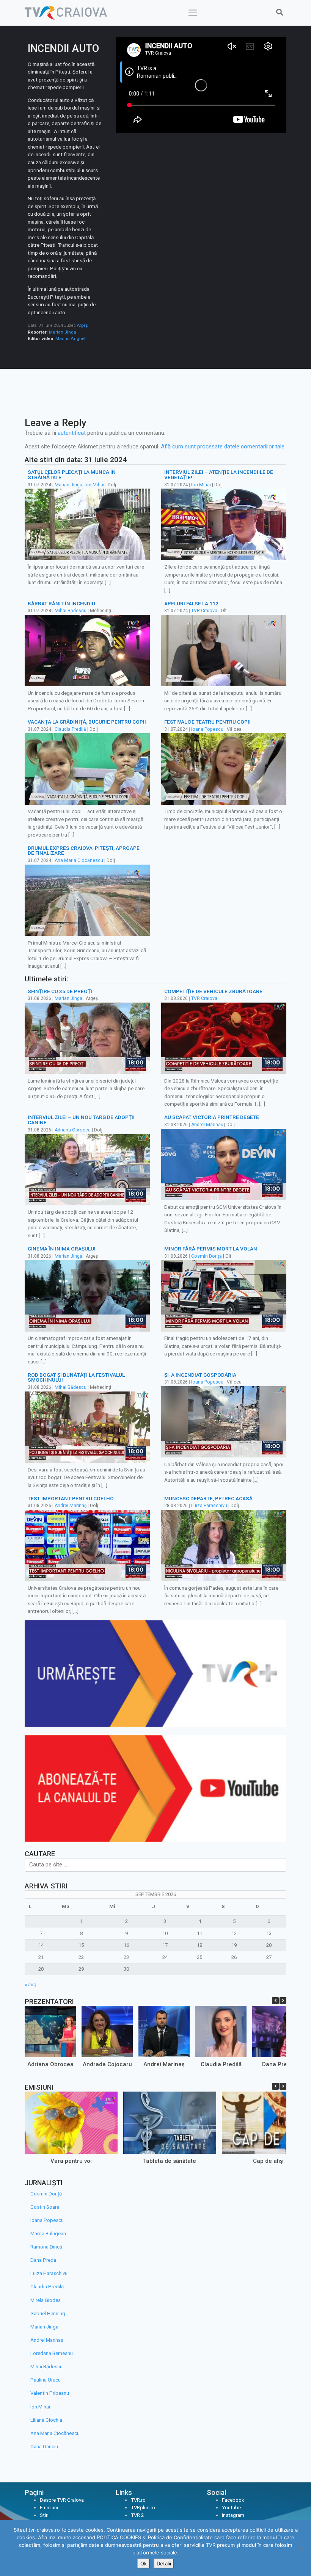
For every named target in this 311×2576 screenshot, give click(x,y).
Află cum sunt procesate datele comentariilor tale (223, 447)
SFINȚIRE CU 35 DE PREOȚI (60, 991)
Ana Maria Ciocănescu (79, 860)
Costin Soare (45, 2207)
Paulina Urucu (46, 2380)
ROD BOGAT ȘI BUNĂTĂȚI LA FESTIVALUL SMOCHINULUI (76, 1377)
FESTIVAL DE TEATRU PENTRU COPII (207, 722)
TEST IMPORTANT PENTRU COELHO (71, 1498)
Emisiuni (49, 2508)
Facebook (233, 2500)
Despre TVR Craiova (62, 2500)
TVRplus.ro (143, 2508)
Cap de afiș (268, 2161)
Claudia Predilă (70, 729)
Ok (144, 2563)
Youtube (231, 2508)
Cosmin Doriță (207, 1256)
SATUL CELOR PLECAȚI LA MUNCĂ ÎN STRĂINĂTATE (72, 475)
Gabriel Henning (48, 2314)
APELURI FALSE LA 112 (191, 603)
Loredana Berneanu (52, 2353)
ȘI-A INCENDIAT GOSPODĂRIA (200, 1375)
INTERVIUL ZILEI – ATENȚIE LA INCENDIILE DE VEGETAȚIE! (219, 475)
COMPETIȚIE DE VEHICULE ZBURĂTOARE (213, 991)
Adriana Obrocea (73, 1130)
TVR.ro (138, 2500)
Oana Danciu (44, 2447)
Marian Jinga (63, 332)
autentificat (72, 433)
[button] (283, 2001)
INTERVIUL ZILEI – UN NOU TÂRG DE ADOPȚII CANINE (81, 1120)
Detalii (164, 2563)
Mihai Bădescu (71, 611)
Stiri (44, 2515)
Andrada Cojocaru (107, 2064)
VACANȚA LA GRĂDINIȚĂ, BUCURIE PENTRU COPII (87, 722)
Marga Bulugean (48, 2234)
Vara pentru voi (71, 2161)
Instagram (233, 2515)
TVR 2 (137, 2515)
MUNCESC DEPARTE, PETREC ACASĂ (208, 1498)
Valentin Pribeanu (50, 2393)
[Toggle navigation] (193, 13)
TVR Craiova (204, 611)
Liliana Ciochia (46, 2420)
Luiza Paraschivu (209, 1506)
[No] (302, 2548)
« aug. (31, 1984)
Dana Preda (278, 2064)
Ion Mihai (94, 485)
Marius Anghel (70, 338)
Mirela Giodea (46, 2300)
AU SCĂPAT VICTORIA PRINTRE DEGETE (212, 1117)
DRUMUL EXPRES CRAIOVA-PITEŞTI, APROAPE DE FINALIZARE (84, 851)
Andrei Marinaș (207, 1125)
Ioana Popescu (207, 729)
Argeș (82, 325)
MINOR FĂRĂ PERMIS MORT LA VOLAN (211, 1249)
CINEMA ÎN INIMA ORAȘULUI (62, 1249)
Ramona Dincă (46, 2247)
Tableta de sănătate (170, 2161)
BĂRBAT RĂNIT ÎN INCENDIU (61, 603)
